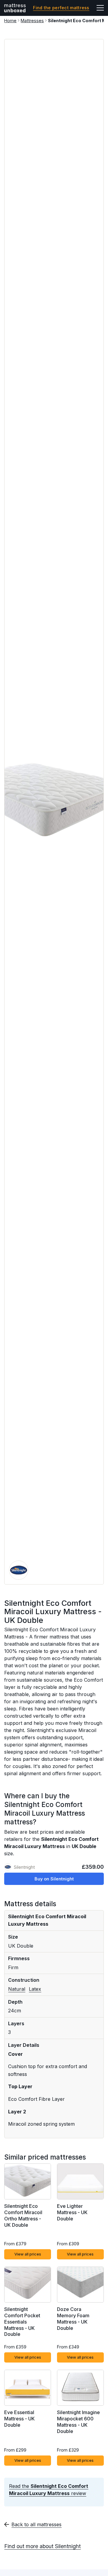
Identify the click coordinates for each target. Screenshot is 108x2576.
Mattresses (32, 21)
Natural (17, 1989)
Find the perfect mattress (61, 8)
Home (10, 21)
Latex (35, 1989)
